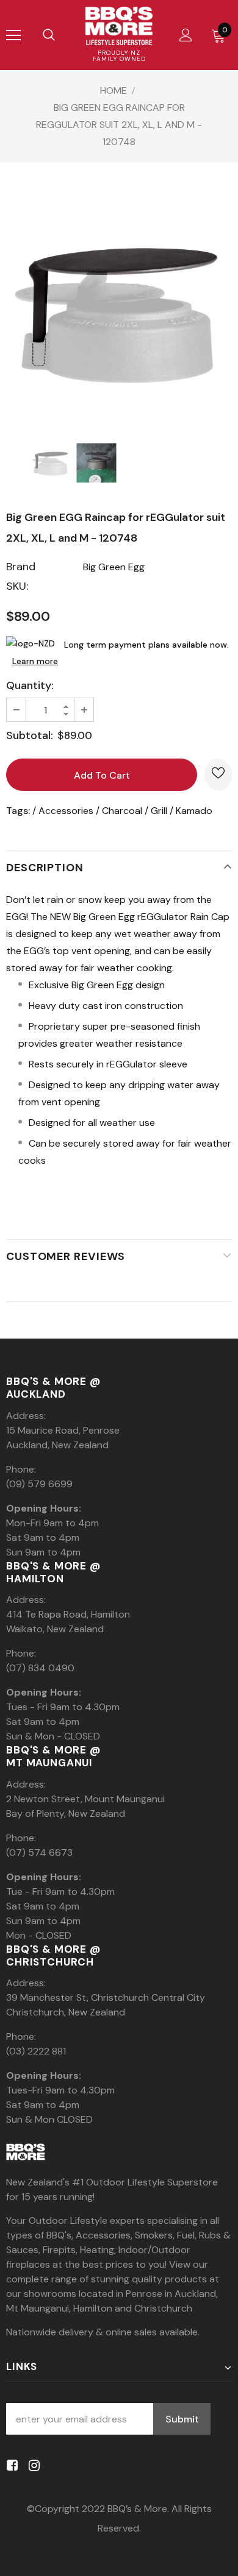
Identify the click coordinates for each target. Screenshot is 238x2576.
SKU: (17, 586)
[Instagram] (32, 2465)
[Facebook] (10, 2465)
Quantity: (30, 685)
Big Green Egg (114, 567)
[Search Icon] (49, 35)
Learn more (35, 661)
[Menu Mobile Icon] (13, 35)
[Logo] (119, 26)
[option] (119, 312)
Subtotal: (30, 735)
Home (114, 90)
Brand (21, 567)
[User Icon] (186, 35)
